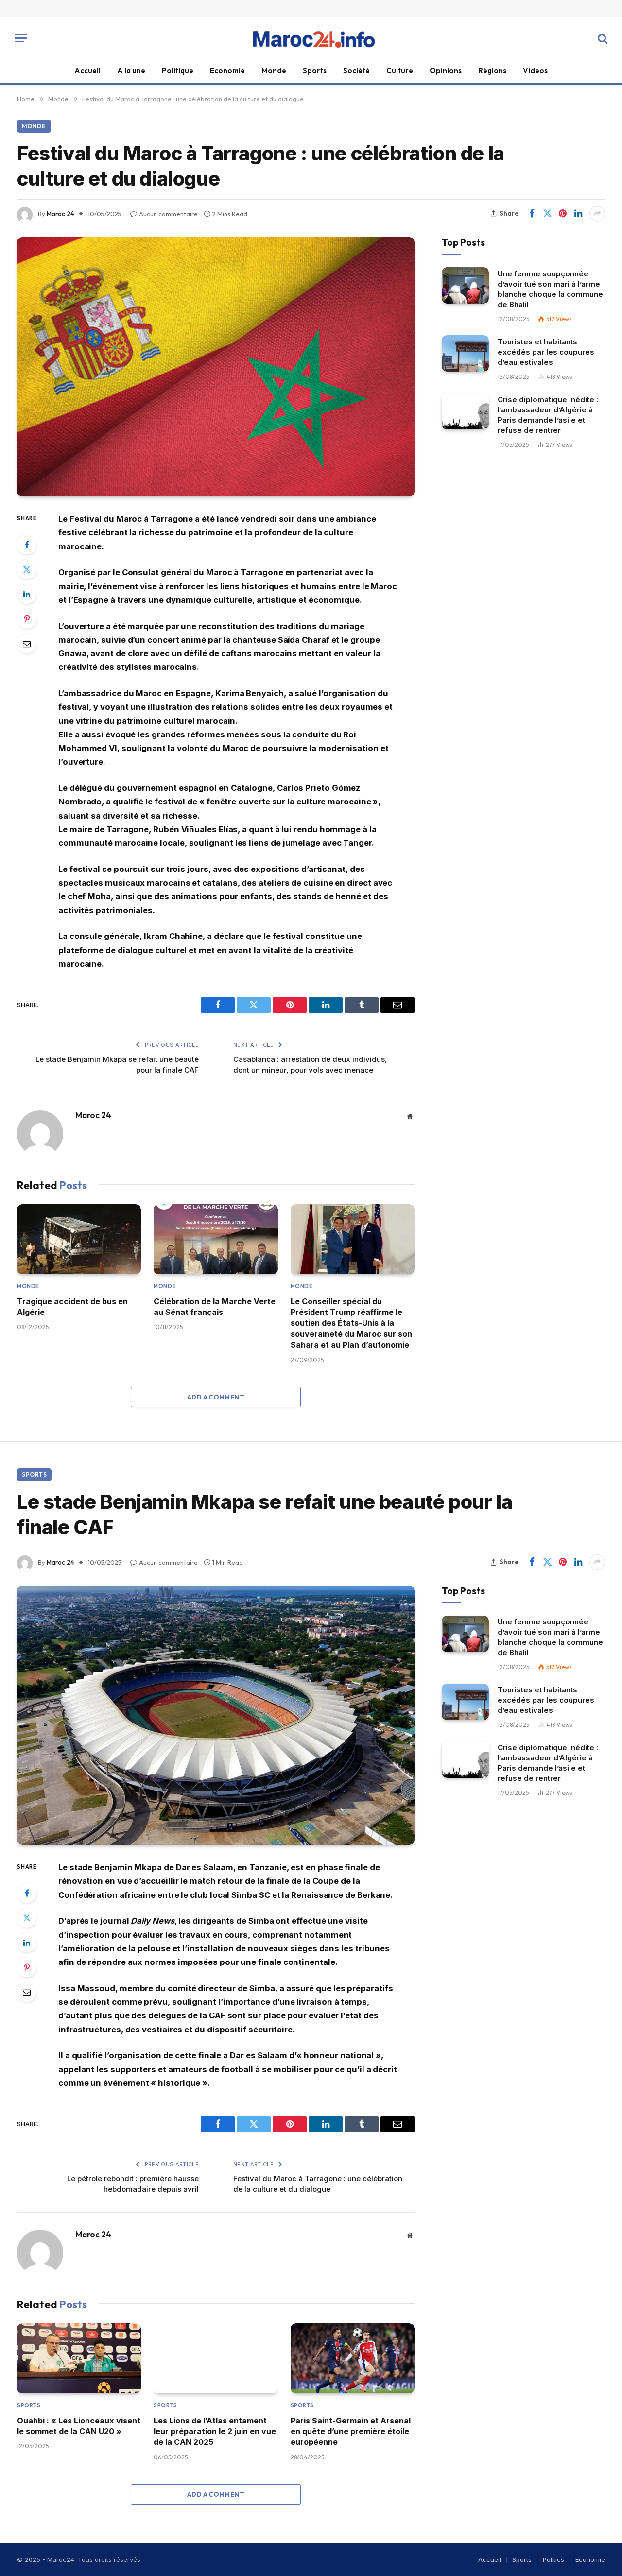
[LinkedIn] (27, 594)
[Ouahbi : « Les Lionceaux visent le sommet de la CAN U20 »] (79, 2358)
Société (356, 71)
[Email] (27, 644)
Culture (400, 71)
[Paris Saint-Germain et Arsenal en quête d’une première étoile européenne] (353, 2358)
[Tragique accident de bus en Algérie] (79, 1239)
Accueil (87, 71)
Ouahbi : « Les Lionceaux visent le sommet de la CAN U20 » (79, 2426)
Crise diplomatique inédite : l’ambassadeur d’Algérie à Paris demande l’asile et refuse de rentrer (548, 414)
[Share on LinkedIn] (578, 214)
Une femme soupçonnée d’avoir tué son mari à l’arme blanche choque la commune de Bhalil (550, 289)
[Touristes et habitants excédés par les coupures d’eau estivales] (465, 353)
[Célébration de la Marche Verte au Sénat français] (216, 1239)
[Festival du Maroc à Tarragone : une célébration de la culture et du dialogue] (216, 367)
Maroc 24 (60, 214)
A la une (131, 71)
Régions (492, 71)
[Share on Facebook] (532, 214)
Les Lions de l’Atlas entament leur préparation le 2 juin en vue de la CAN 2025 (215, 2431)
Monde (274, 71)
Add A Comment (216, 1397)
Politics (553, 2559)
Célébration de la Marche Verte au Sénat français (215, 1307)
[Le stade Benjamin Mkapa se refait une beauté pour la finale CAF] (216, 1715)
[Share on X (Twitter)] (547, 214)
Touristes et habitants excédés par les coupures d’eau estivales (546, 351)
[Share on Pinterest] (563, 214)
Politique (178, 71)
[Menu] (21, 38)
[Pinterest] (27, 619)
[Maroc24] (311, 38)
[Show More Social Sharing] (597, 214)
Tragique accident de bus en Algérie (72, 1307)
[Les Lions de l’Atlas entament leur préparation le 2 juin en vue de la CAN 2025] (216, 2358)
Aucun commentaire (168, 214)
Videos (535, 71)
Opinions (446, 71)
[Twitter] (27, 569)
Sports (315, 71)
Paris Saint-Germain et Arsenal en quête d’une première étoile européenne (351, 2431)
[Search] (602, 38)
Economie (227, 71)
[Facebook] (27, 545)
